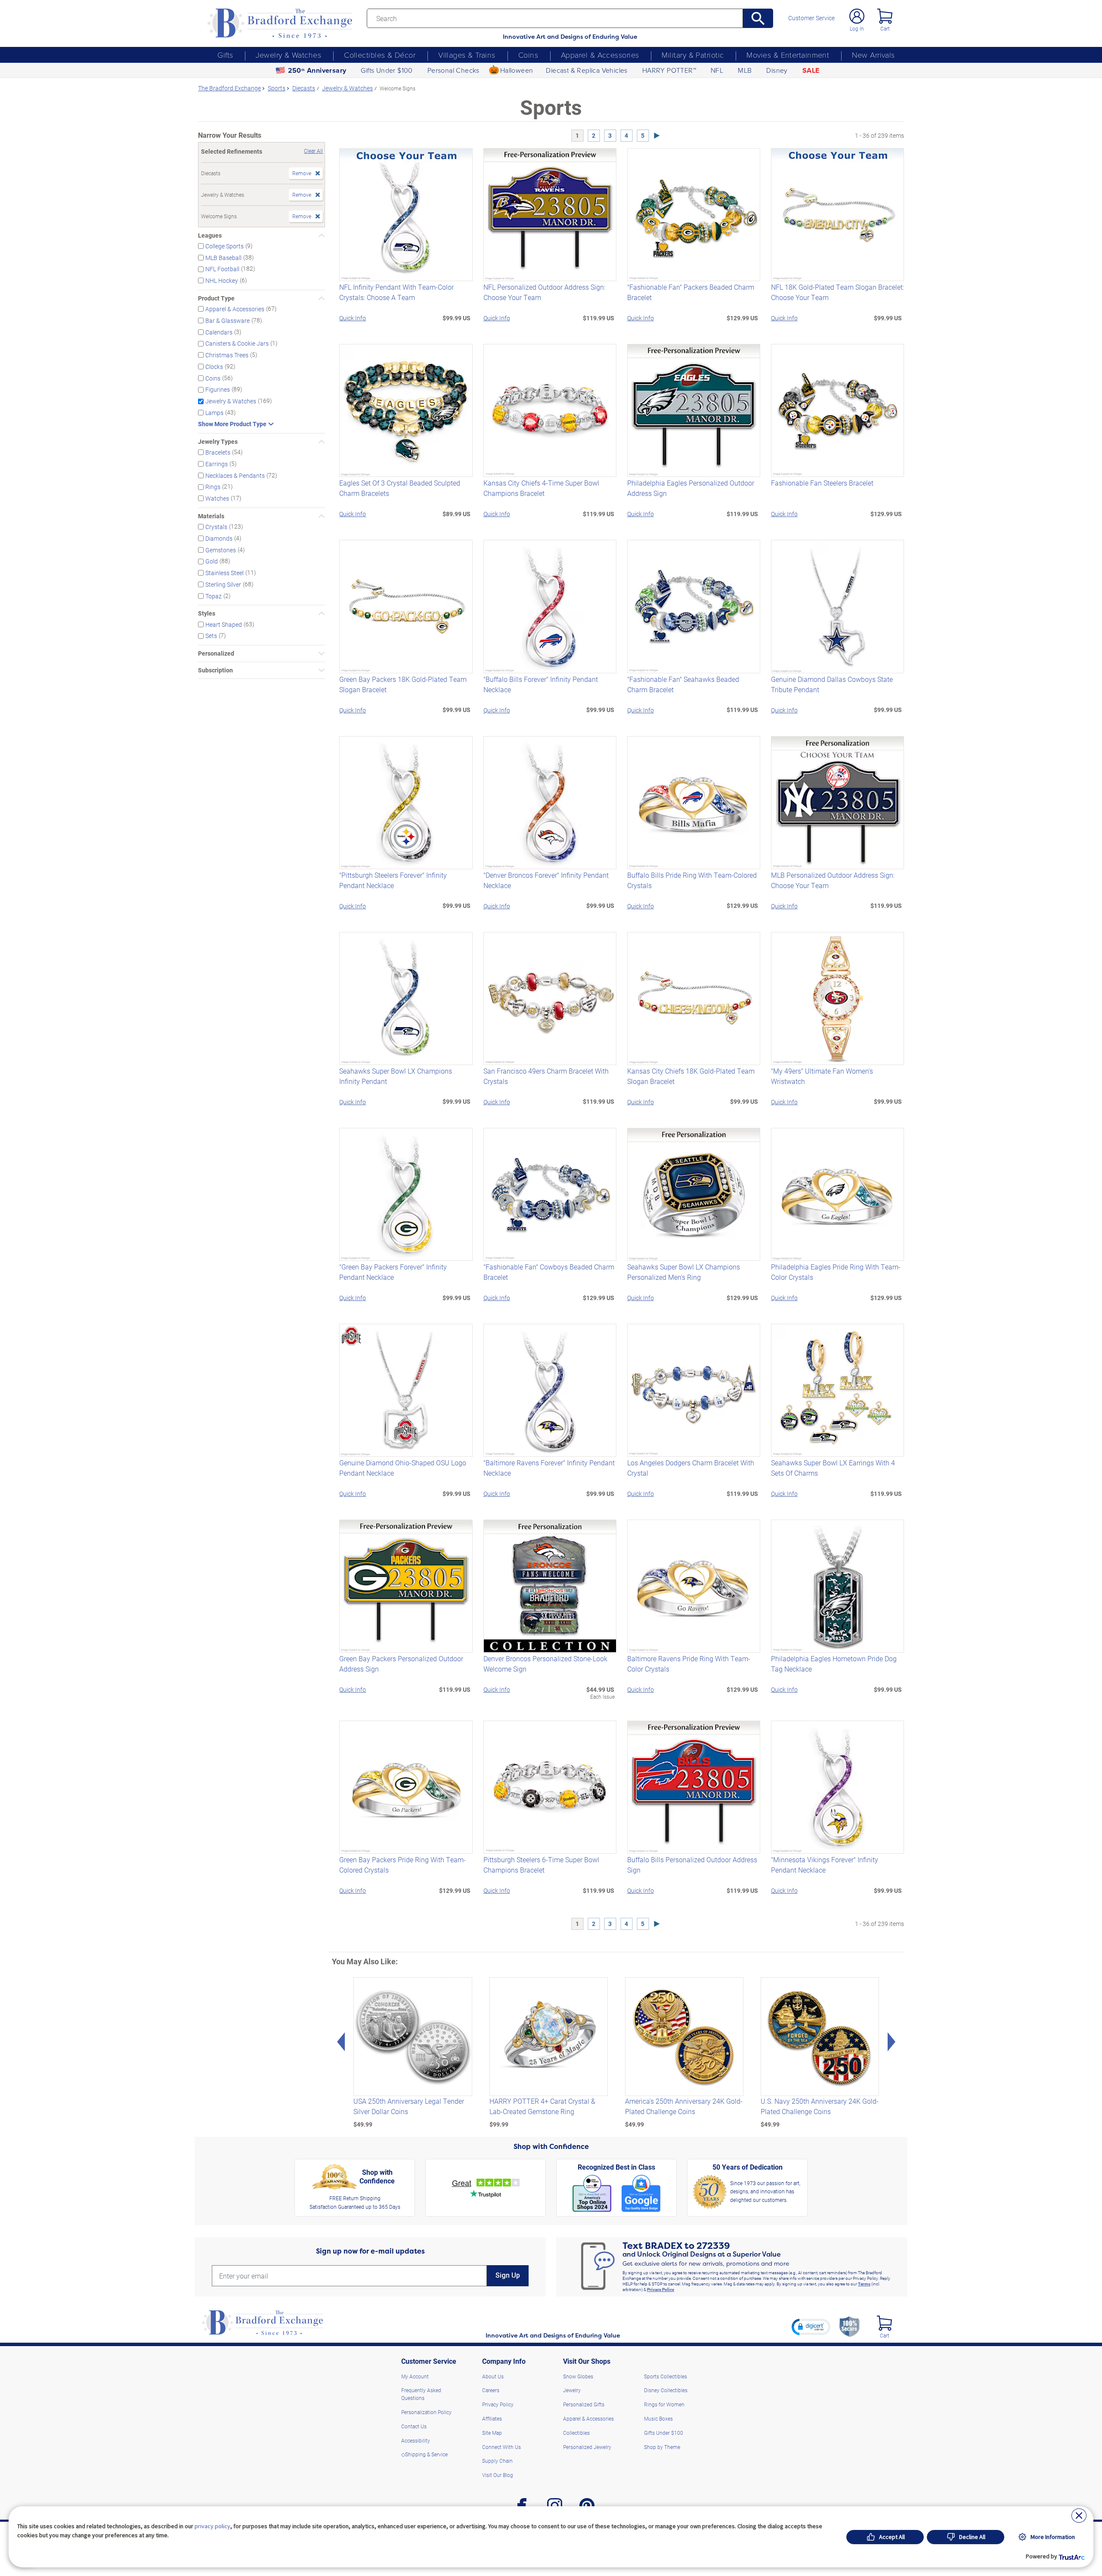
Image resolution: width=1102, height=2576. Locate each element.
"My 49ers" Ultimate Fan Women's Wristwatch (822, 1076)
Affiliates (492, 2418)
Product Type (216, 298)
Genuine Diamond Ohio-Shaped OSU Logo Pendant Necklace (403, 1468)
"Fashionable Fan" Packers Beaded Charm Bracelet (691, 292)
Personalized (216, 653)
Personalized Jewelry (587, 2447)
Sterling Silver (223, 584)
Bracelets (218, 452)
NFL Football (222, 269)
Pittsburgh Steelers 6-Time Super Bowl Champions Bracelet (541, 1865)
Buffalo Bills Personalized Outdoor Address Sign (692, 1865)
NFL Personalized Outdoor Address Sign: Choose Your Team (544, 292)
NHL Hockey (222, 280)
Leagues (210, 235)
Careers (491, 2390)
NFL (717, 70)
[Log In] (857, 16)
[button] (811, 2327)
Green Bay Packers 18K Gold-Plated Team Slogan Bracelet (403, 684)
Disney (777, 70)
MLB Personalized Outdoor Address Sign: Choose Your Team (833, 880)
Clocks (214, 367)
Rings (213, 487)
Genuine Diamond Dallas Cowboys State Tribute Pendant (832, 684)
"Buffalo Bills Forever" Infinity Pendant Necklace (541, 684)
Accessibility (416, 2440)
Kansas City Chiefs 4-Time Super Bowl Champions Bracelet (541, 488)
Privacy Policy (661, 2289)
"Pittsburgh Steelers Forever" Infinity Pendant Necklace (393, 880)
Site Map (492, 2433)
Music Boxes (658, 2418)
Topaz (214, 596)
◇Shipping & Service (424, 2454)
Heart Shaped (224, 624)
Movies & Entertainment (788, 55)
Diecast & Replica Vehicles (587, 70)
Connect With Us (501, 2447)
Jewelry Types (218, 442)
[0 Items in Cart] (885, 16)
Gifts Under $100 (387, 70)
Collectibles (576, 2433)
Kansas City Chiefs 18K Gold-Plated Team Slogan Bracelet (691, 1076)
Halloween (517, 70)
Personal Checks (453, 70)
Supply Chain (497, 2461)
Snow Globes (578, 2376)
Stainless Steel (224, 573)
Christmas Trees (227, 355)
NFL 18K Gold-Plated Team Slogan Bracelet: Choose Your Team (837, 292)
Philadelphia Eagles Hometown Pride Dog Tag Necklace (834, 1664)
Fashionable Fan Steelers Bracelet (822, 483)
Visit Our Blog (498, 2475)
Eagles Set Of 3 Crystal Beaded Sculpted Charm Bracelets (400, 488)
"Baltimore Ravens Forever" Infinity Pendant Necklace (549, 1468)
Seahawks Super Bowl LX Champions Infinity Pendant (396, 1076)
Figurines (218, 389)
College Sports (224, 246)
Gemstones (221, 550)
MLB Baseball (223, 257)
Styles (207, 613)
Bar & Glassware (228, 320)
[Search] (758, 18)
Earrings (217, 464)
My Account (415, 2376)
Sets (211, 636)
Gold (212, 561)
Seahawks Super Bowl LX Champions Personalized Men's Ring (684, 1272)
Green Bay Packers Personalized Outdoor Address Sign (401, 1664)
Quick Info (353, 318)
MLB (745, 70)
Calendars (219, 332)
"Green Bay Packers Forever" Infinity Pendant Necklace (393, 1272)
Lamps (214, 413)
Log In (857, 28)
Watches (217, 498)
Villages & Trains (467, 55)
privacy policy (212, 2526)
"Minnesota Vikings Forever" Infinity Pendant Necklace (825, 1865)
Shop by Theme (662, 2447)
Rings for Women (664, 2404)
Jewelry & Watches (288, 55)
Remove (302, 173)
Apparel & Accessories (600, 55)
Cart (885, 28)
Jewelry (572, 2390)
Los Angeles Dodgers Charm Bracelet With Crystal (691, 1468)
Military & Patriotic (693, 55)
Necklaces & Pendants (235, 475)
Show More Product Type (232, 424)
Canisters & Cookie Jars (237, 343)
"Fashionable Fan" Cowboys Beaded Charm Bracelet (549, 1272)
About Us (493, 2376)
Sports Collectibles (666, 2376)
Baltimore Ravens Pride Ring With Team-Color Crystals (689, 1664)
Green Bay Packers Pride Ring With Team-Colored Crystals (402, 1865)
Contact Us (414, 2426)
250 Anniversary (317, 70)
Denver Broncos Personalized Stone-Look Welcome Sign (545, 1664)
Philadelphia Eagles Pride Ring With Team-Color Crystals (836, 1272)
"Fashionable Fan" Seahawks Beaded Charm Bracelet (683, 684)
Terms (864, 2284)
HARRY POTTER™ (669, 70)
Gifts (225, 55)
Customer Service (811, 18)
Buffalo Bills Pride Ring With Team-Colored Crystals (692, 880)
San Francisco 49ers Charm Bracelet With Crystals (546, 1076)
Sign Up (508, 2275)
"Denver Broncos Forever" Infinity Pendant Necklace (546, 880)
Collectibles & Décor (380, 55)
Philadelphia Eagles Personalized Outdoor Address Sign (691, 488)
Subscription (215, 670)
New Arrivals (873, 55)
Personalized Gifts (584, 2404)
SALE (811, 70)
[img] (884, 2323)
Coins (528, 55)
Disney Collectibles (666, 2390)
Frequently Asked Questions (421, 2394)
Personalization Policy (426, 2412)
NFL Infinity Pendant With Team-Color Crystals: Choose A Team (396, 292)
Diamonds (219, 538)
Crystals (216, 527)
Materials (211, 516)
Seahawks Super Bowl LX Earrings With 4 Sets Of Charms (833, 1468)
